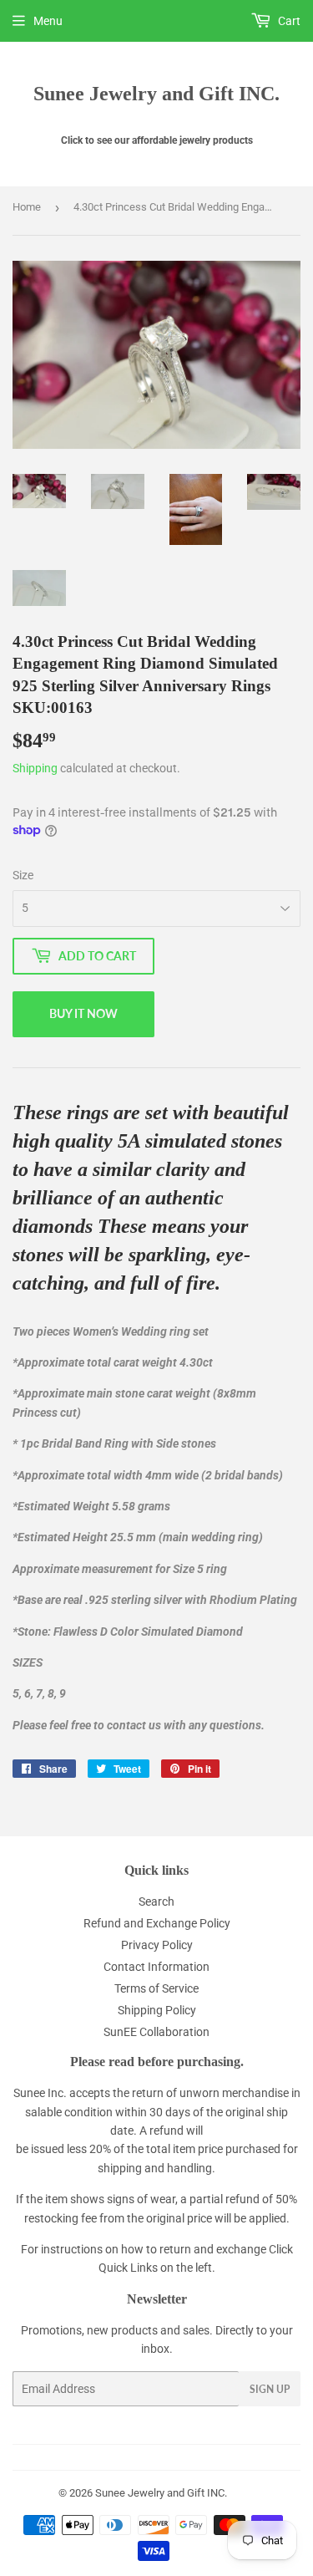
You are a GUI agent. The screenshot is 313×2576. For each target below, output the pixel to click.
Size (23, 875)
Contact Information (156, 1967)
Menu (48, 21)
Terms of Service (156, 1988)
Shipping (35, 768)
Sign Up (270, 2389)
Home (27, 207)
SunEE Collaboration (156, 2032)
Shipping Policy (157, 2010)
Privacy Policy (157, 1945)
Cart (288, 21)
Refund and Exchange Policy (157, 1923)
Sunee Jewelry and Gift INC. (156, 93)
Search (156, 1901)
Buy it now (83, 1013)
